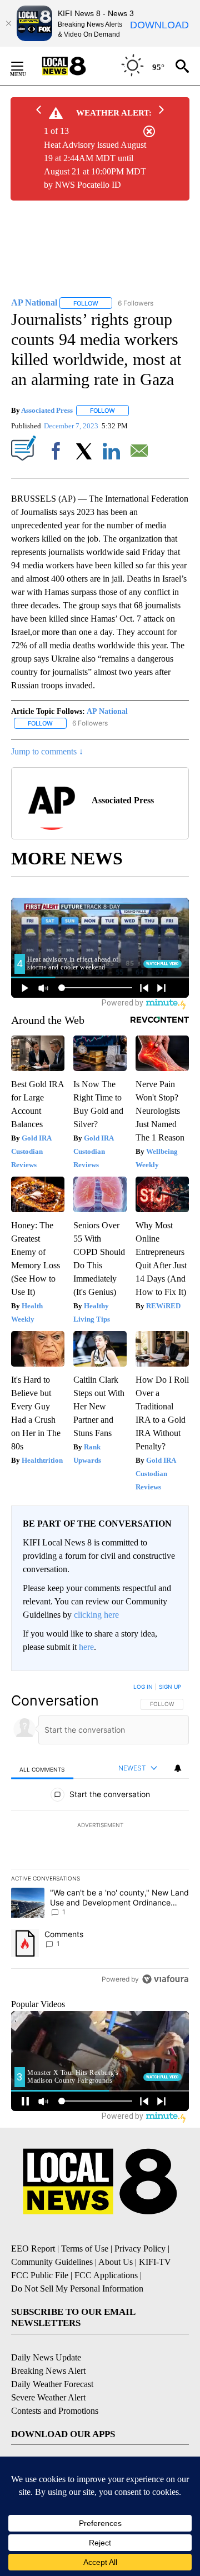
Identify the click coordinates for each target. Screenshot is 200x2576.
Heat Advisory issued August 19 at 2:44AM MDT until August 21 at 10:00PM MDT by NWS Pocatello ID (95, 165)
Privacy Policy (140, 2249)
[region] (100, 1835)
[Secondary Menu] (26, 66)
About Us (116, 2262)
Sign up (170, 1687)
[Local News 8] (78, 66)
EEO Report (33, 2249)
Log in (143, 1687)
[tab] (42, 1769)
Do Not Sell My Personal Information (77, 2289)
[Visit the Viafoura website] (165, 1979)
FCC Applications (106, 2275)
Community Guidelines (52, 2262)
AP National (107, 711)
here (86, 1647)
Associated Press (47, 410)
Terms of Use (85, 2249)
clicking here (96, 1615)
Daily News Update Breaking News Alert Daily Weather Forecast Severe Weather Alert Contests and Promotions (55, 2384)
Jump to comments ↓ (47, 751)
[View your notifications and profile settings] (178, 1768)
